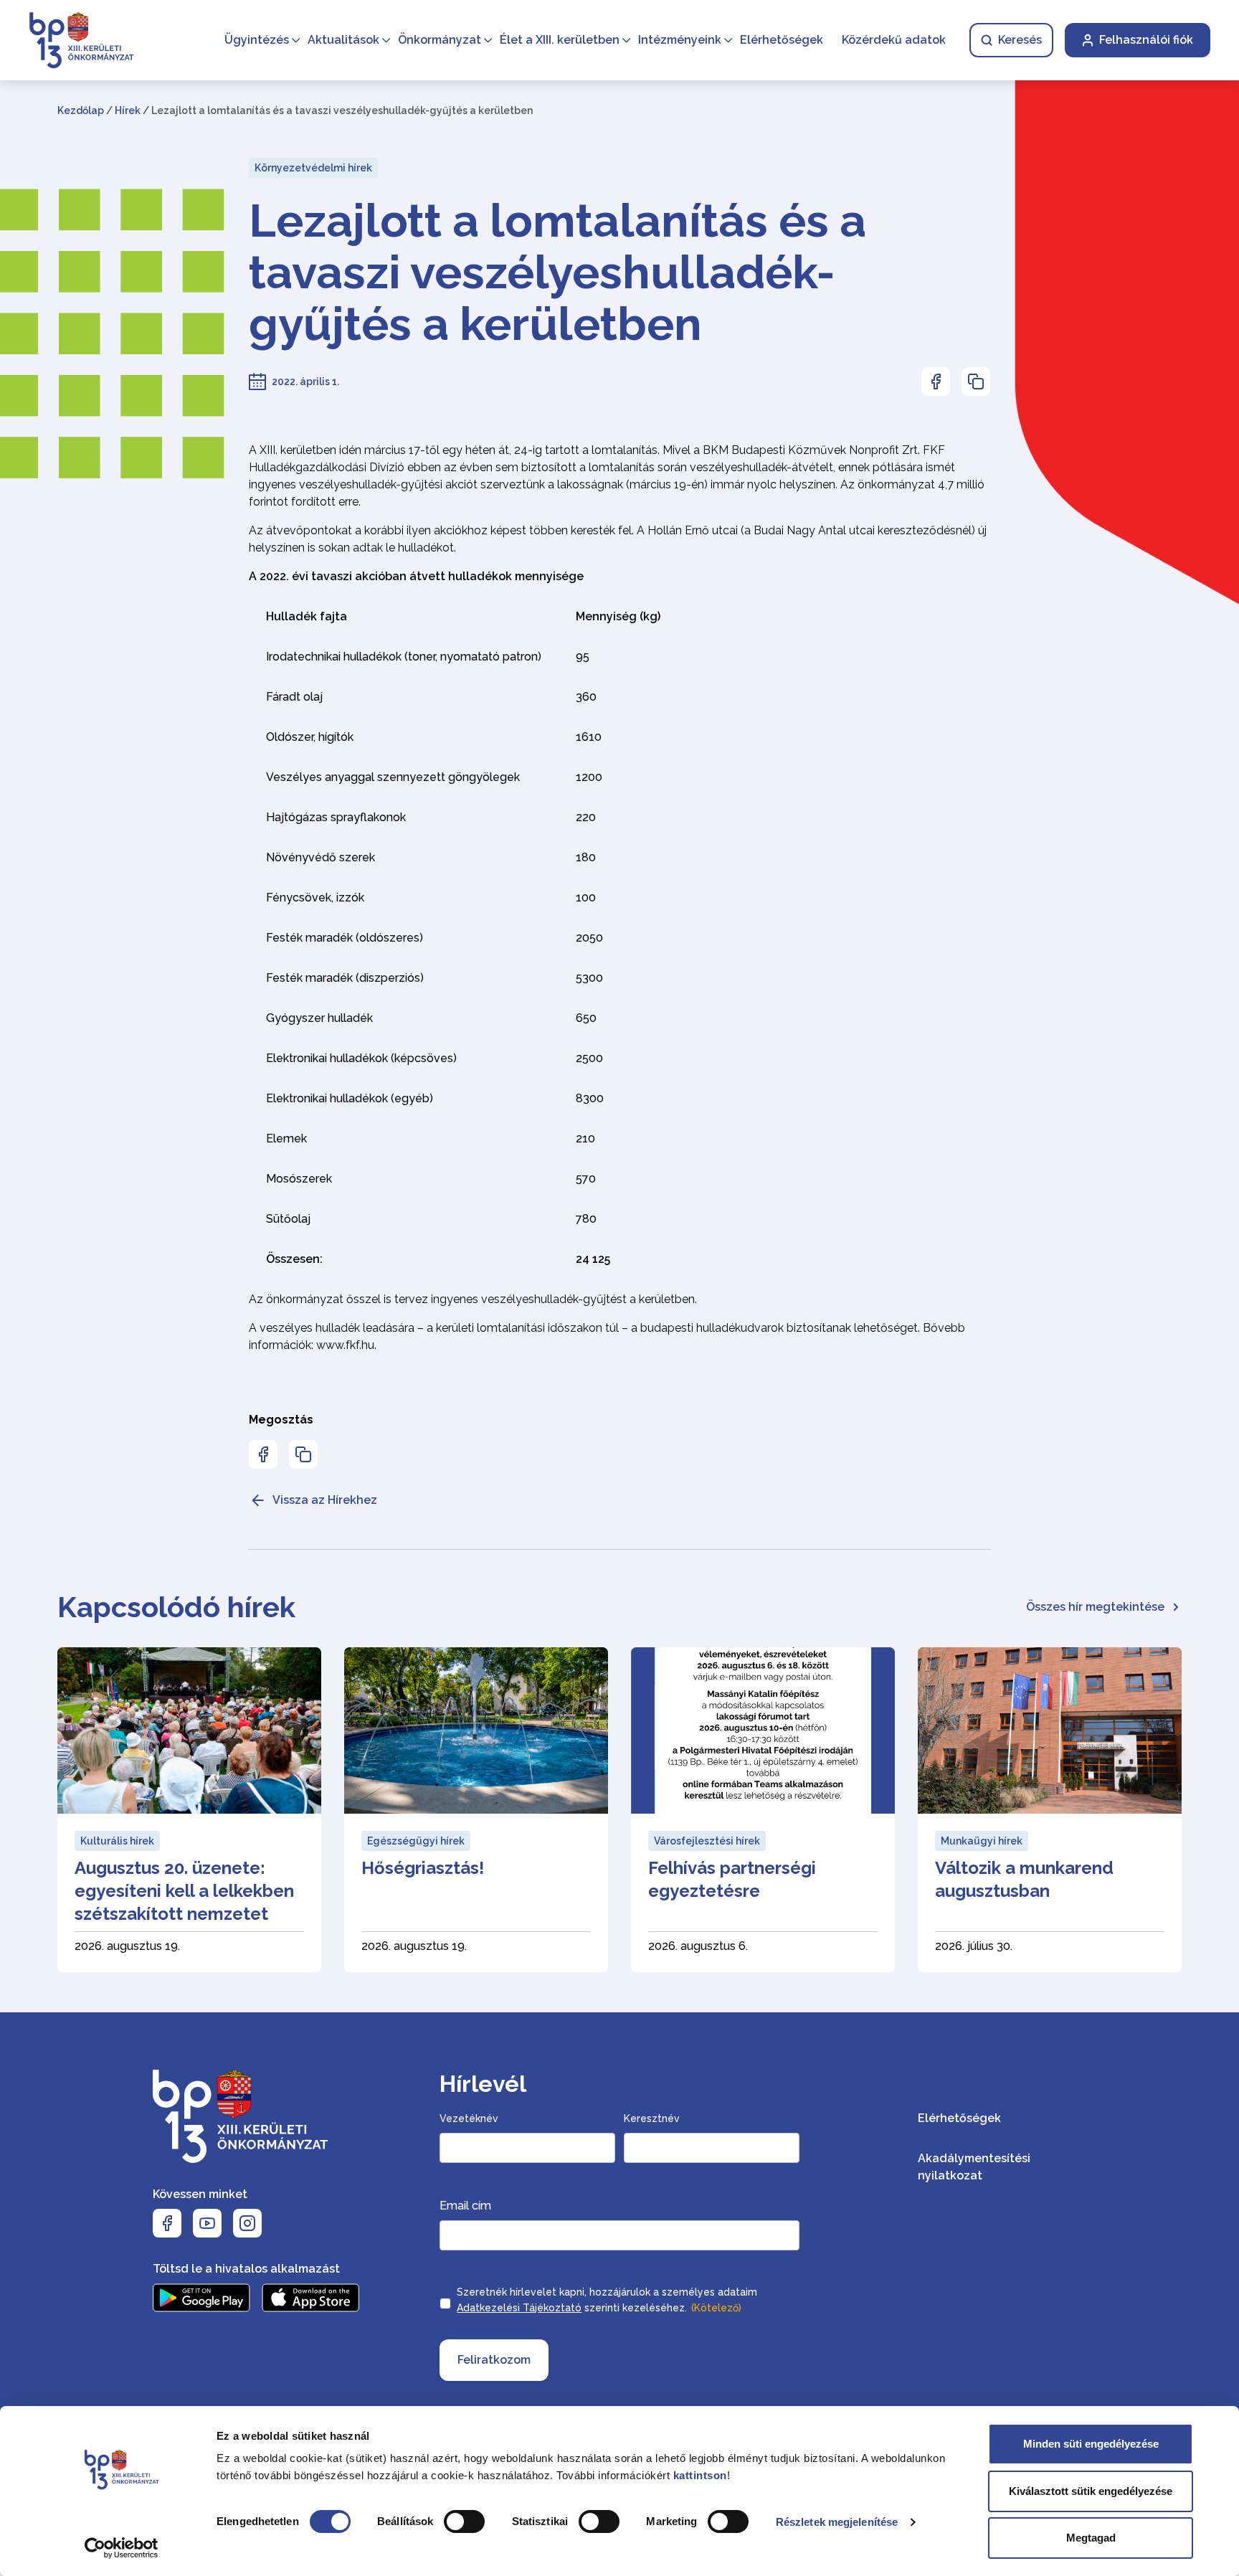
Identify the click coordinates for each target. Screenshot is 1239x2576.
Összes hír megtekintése (1095, 1607)
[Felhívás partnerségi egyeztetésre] (763, 1810)
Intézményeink (680, 40)
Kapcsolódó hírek (176, 1607)
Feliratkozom (494, 2360)
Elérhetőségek (782, 40)
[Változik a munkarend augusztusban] (1050, 1810)
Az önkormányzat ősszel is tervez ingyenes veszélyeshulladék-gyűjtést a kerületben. (473, 1299)
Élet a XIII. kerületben (560, 40)
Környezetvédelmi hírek (313, 168)
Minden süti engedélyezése (1091, 2444)
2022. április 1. (305, 382)
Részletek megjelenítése (837, 2522)
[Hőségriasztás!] (476, 1810)
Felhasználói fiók (1146, 40)
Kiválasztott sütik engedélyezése (1091, 2491)
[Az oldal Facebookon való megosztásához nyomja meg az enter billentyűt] (936, 382)
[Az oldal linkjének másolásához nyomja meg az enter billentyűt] (976, 382)
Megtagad (1091, 2538)
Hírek (128, 110)
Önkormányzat (440, 40)
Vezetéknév (469, 2118)
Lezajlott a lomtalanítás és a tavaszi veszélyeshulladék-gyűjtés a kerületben (557, 273)
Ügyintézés (257, 40)
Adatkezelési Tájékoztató (519, 2308)
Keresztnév (652, 2118)
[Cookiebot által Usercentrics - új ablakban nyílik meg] (122, 2548)
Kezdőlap (81, 110)
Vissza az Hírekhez (325, 1500)
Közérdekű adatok (894, 40)
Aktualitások (343, 40)
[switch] (464, 2521)
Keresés (1020, 40)
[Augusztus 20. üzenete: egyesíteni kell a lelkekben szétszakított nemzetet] (189, 1810)
